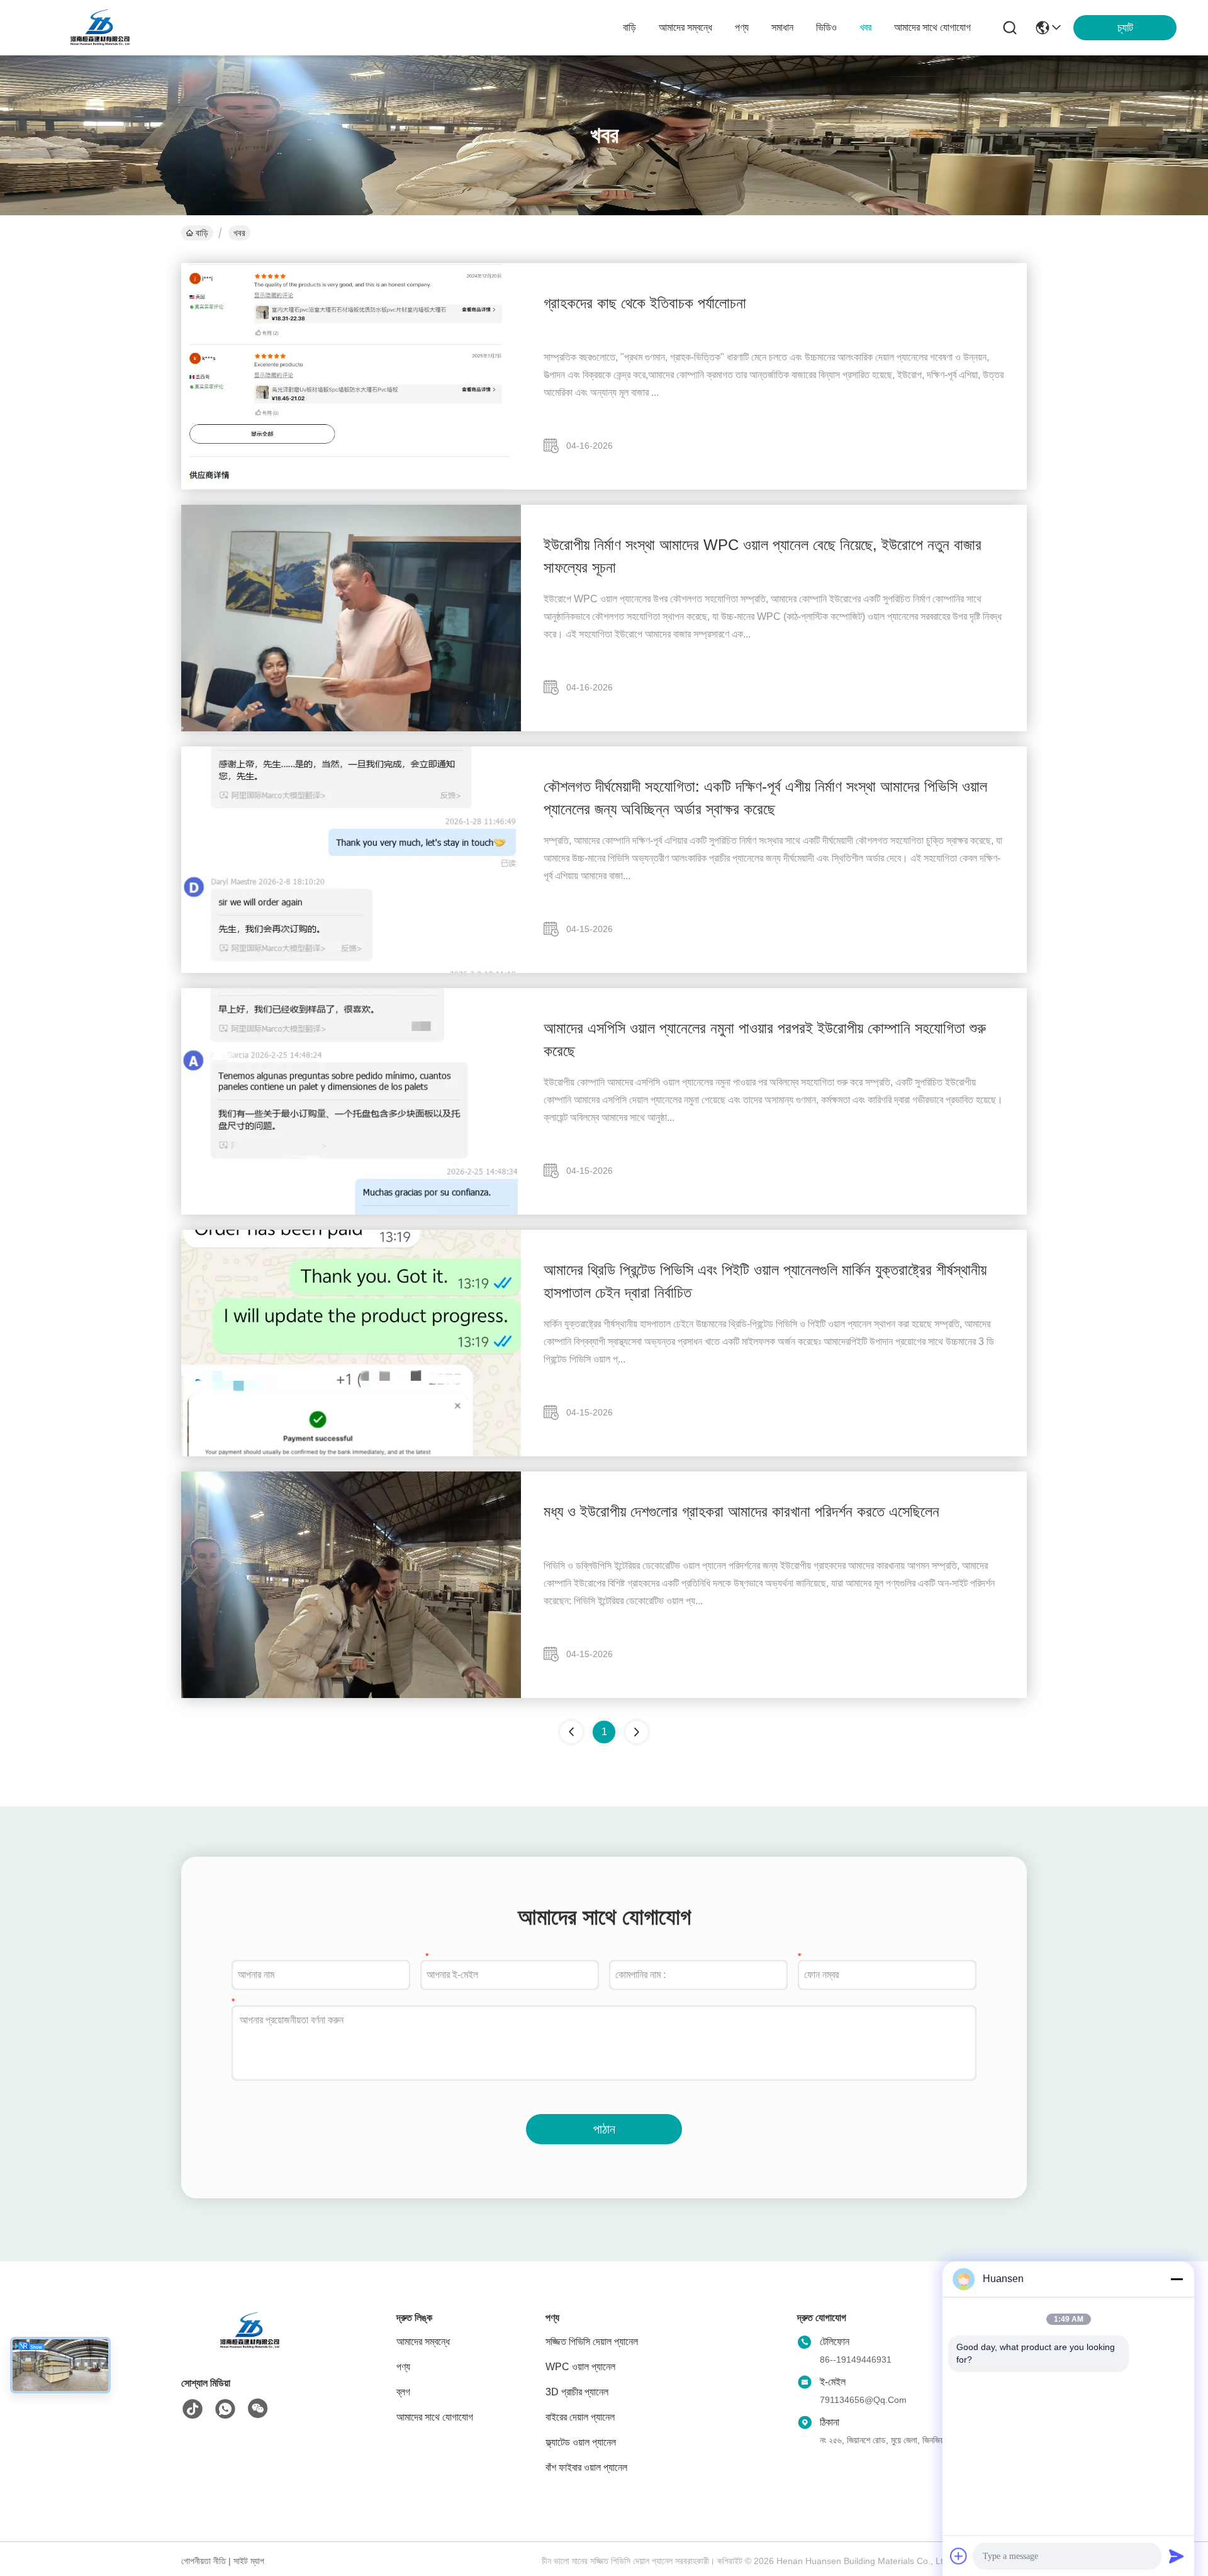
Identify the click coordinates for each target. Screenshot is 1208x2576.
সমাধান (782, 27)
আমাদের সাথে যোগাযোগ (932, 27)
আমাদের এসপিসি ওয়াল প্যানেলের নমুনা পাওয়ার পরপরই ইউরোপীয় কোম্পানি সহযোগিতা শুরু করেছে (765, 1039)
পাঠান (604, 2129)
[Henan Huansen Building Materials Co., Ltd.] (101, 28)
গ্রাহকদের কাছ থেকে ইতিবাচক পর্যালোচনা (645, 303)
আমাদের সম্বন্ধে (685, 27)
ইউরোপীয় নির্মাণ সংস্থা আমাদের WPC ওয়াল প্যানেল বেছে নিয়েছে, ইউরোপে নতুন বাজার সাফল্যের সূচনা (763, 556)
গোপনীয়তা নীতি (204, 2561)
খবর (865, 27)
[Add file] (959, 2556)
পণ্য (742, 27)
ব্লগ (403, 2392)
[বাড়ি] (250, 2346)
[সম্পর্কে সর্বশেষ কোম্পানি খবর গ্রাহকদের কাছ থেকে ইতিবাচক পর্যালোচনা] (351, 487)
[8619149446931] (225, 2409)
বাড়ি (629, 27)
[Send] (1177, 2556)
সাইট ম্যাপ (249, 2561)
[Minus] (1177, 2279)
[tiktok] (193, 2409)
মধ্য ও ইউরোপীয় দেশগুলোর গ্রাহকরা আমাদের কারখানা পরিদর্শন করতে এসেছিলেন (741, 1511)
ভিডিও (826, 27)
